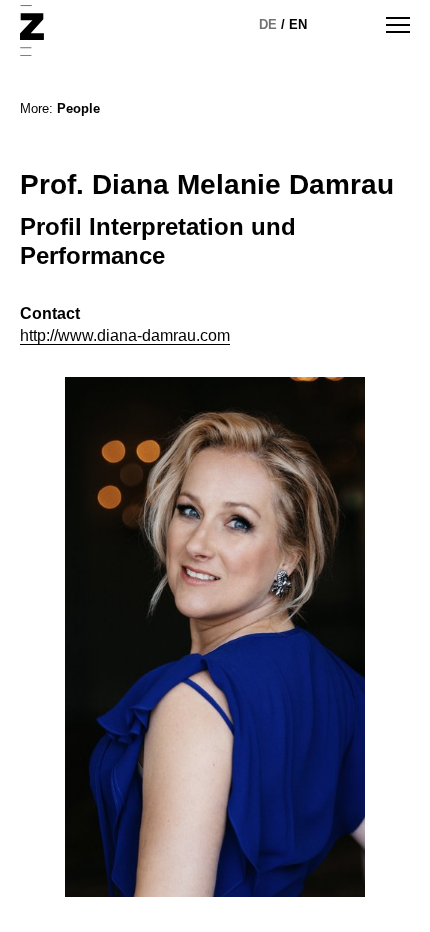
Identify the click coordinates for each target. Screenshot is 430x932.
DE (268, 24)
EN (298, 24)
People (78, 108)
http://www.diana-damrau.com (125, 335)
